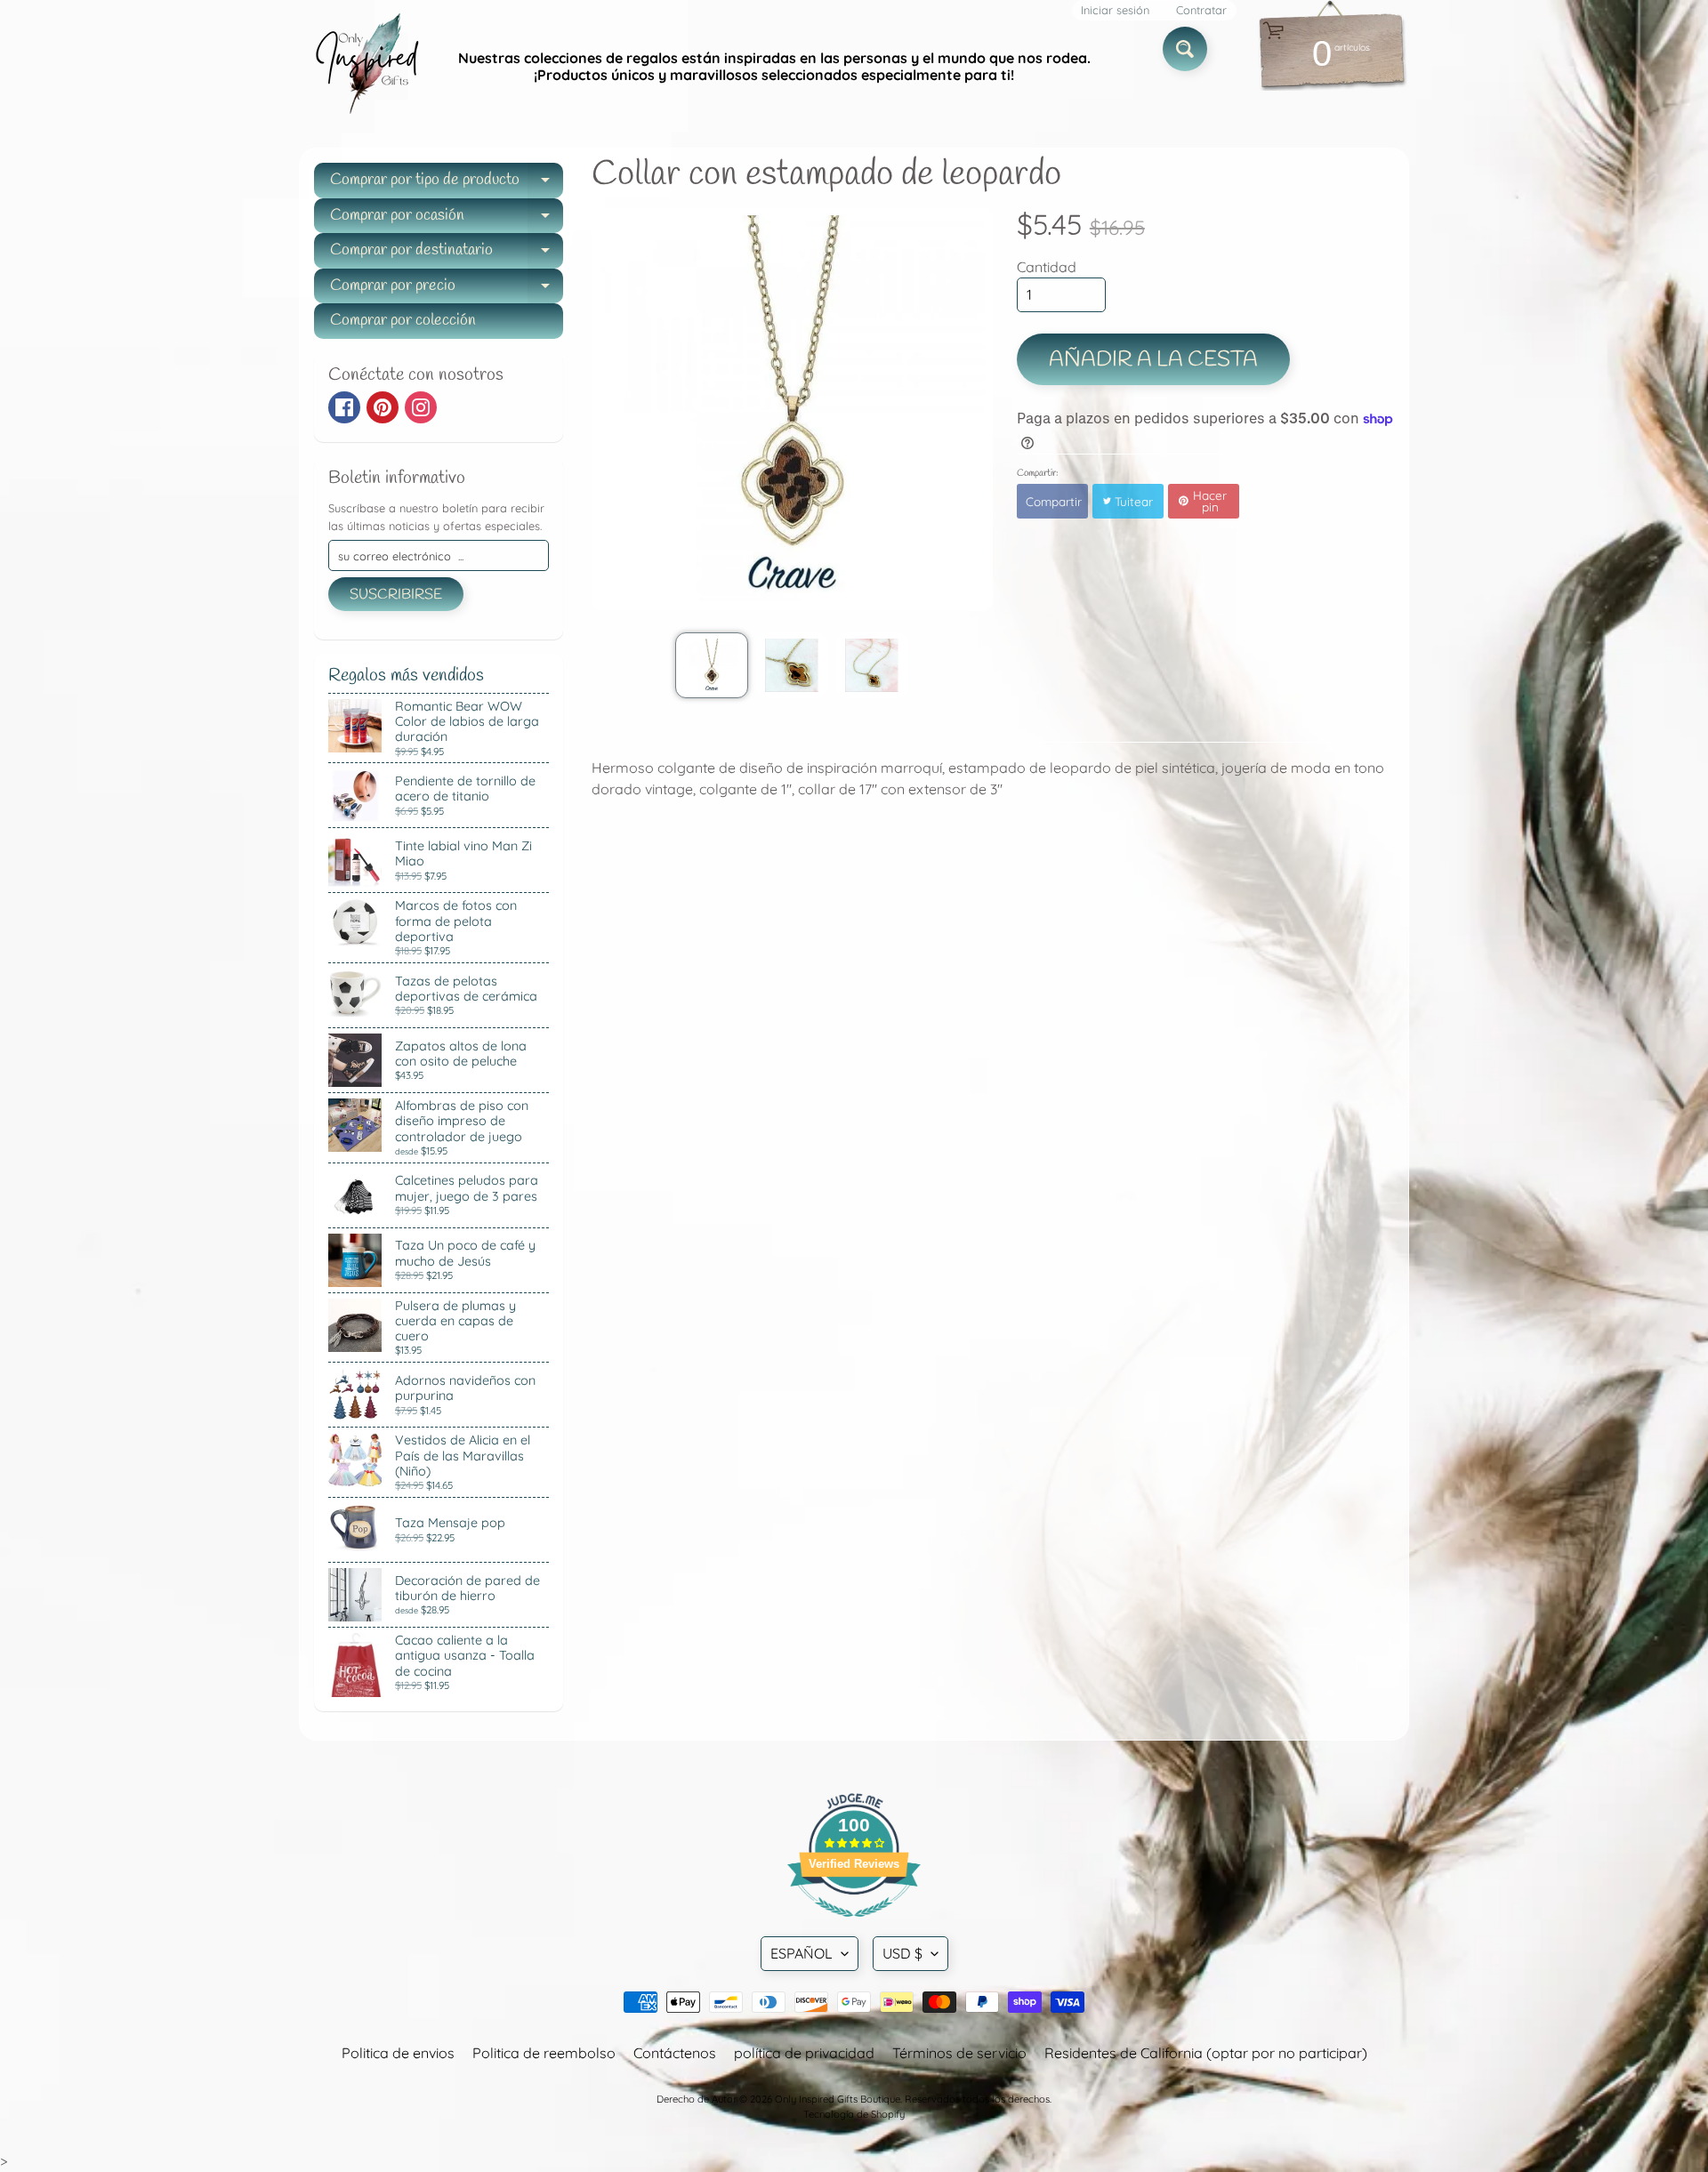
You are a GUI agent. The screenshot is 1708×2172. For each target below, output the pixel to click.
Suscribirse (396, 595)
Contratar (1201, 10)
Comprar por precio (447, 290)
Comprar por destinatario (447, 254)
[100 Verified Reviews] (854, 1926)
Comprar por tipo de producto (447, 184)
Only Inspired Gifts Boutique (838, 2099)
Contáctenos (675, 2053)
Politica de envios (398, 2053)
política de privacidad (804, 2053)
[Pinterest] (383, 407)
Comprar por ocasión (447, 219)
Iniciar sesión (1115, 10)
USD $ (902, 1953)
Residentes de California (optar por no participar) (1206, 2053)
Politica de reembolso (544, 2053)
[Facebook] (344, 407)
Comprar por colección (403, 320)
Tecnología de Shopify (854, 2114)
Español (802, 1953)
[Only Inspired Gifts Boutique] (366, 67)
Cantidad (1047, 267)
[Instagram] (421, 407)
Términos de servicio (959, 2053)
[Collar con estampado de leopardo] (711, 665)
